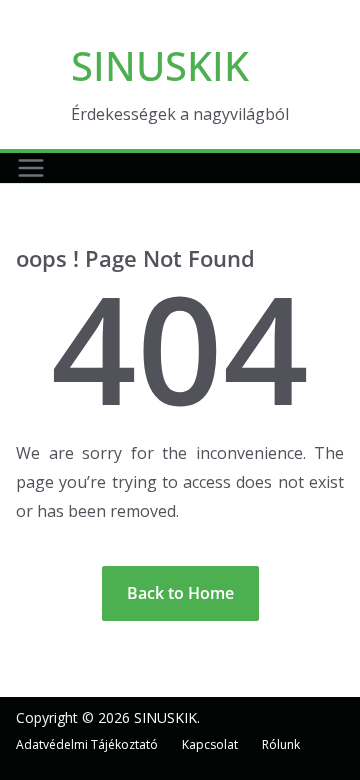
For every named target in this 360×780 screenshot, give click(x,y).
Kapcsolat (210, 744)
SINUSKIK (160, 65)
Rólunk (281, 744)
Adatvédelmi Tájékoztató (87, 744)
